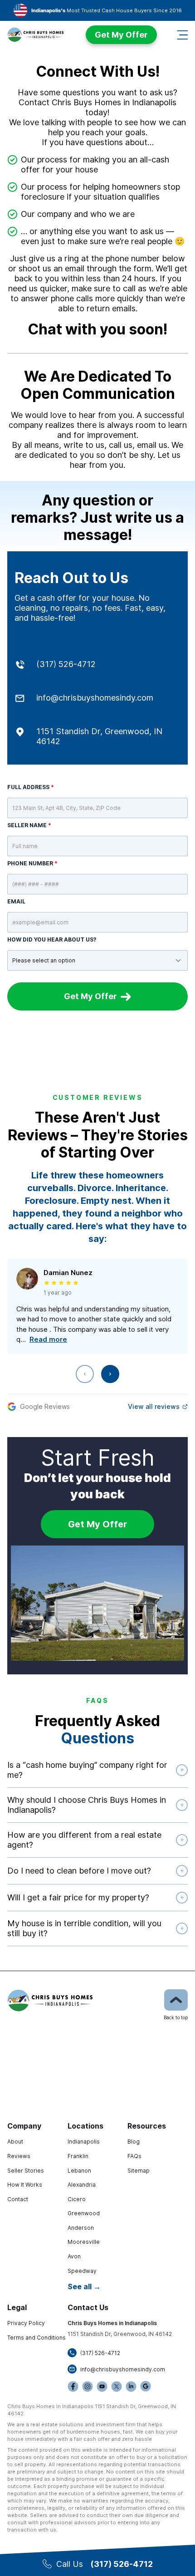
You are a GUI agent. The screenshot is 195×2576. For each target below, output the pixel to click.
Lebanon (79, 2171)
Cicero (77, 2199)
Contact (18, 2199)
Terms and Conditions (37, 2338)
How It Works (25, 2185)
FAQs (134, 2156)
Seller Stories (26, 2171)
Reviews (19, 2156)
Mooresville (84, 2242)
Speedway (82, 2271)
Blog (134, 2142)
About (15, 2142)
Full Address (31, 787)
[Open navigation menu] (182, 35)
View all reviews (154, 1406)
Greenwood (84, 2213)
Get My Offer (121, 35)
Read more (48, 1339)
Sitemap (139, 2171)
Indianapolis (84, 2142)
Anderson (81, 2228)
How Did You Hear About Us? (52, 940)
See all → (84, 2287)
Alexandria (82, 2185)
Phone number (32, 863)
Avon (74, 2256)
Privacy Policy (26, 2323)
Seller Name (29, 825)
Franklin (78, 2156)
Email (16, 901)
